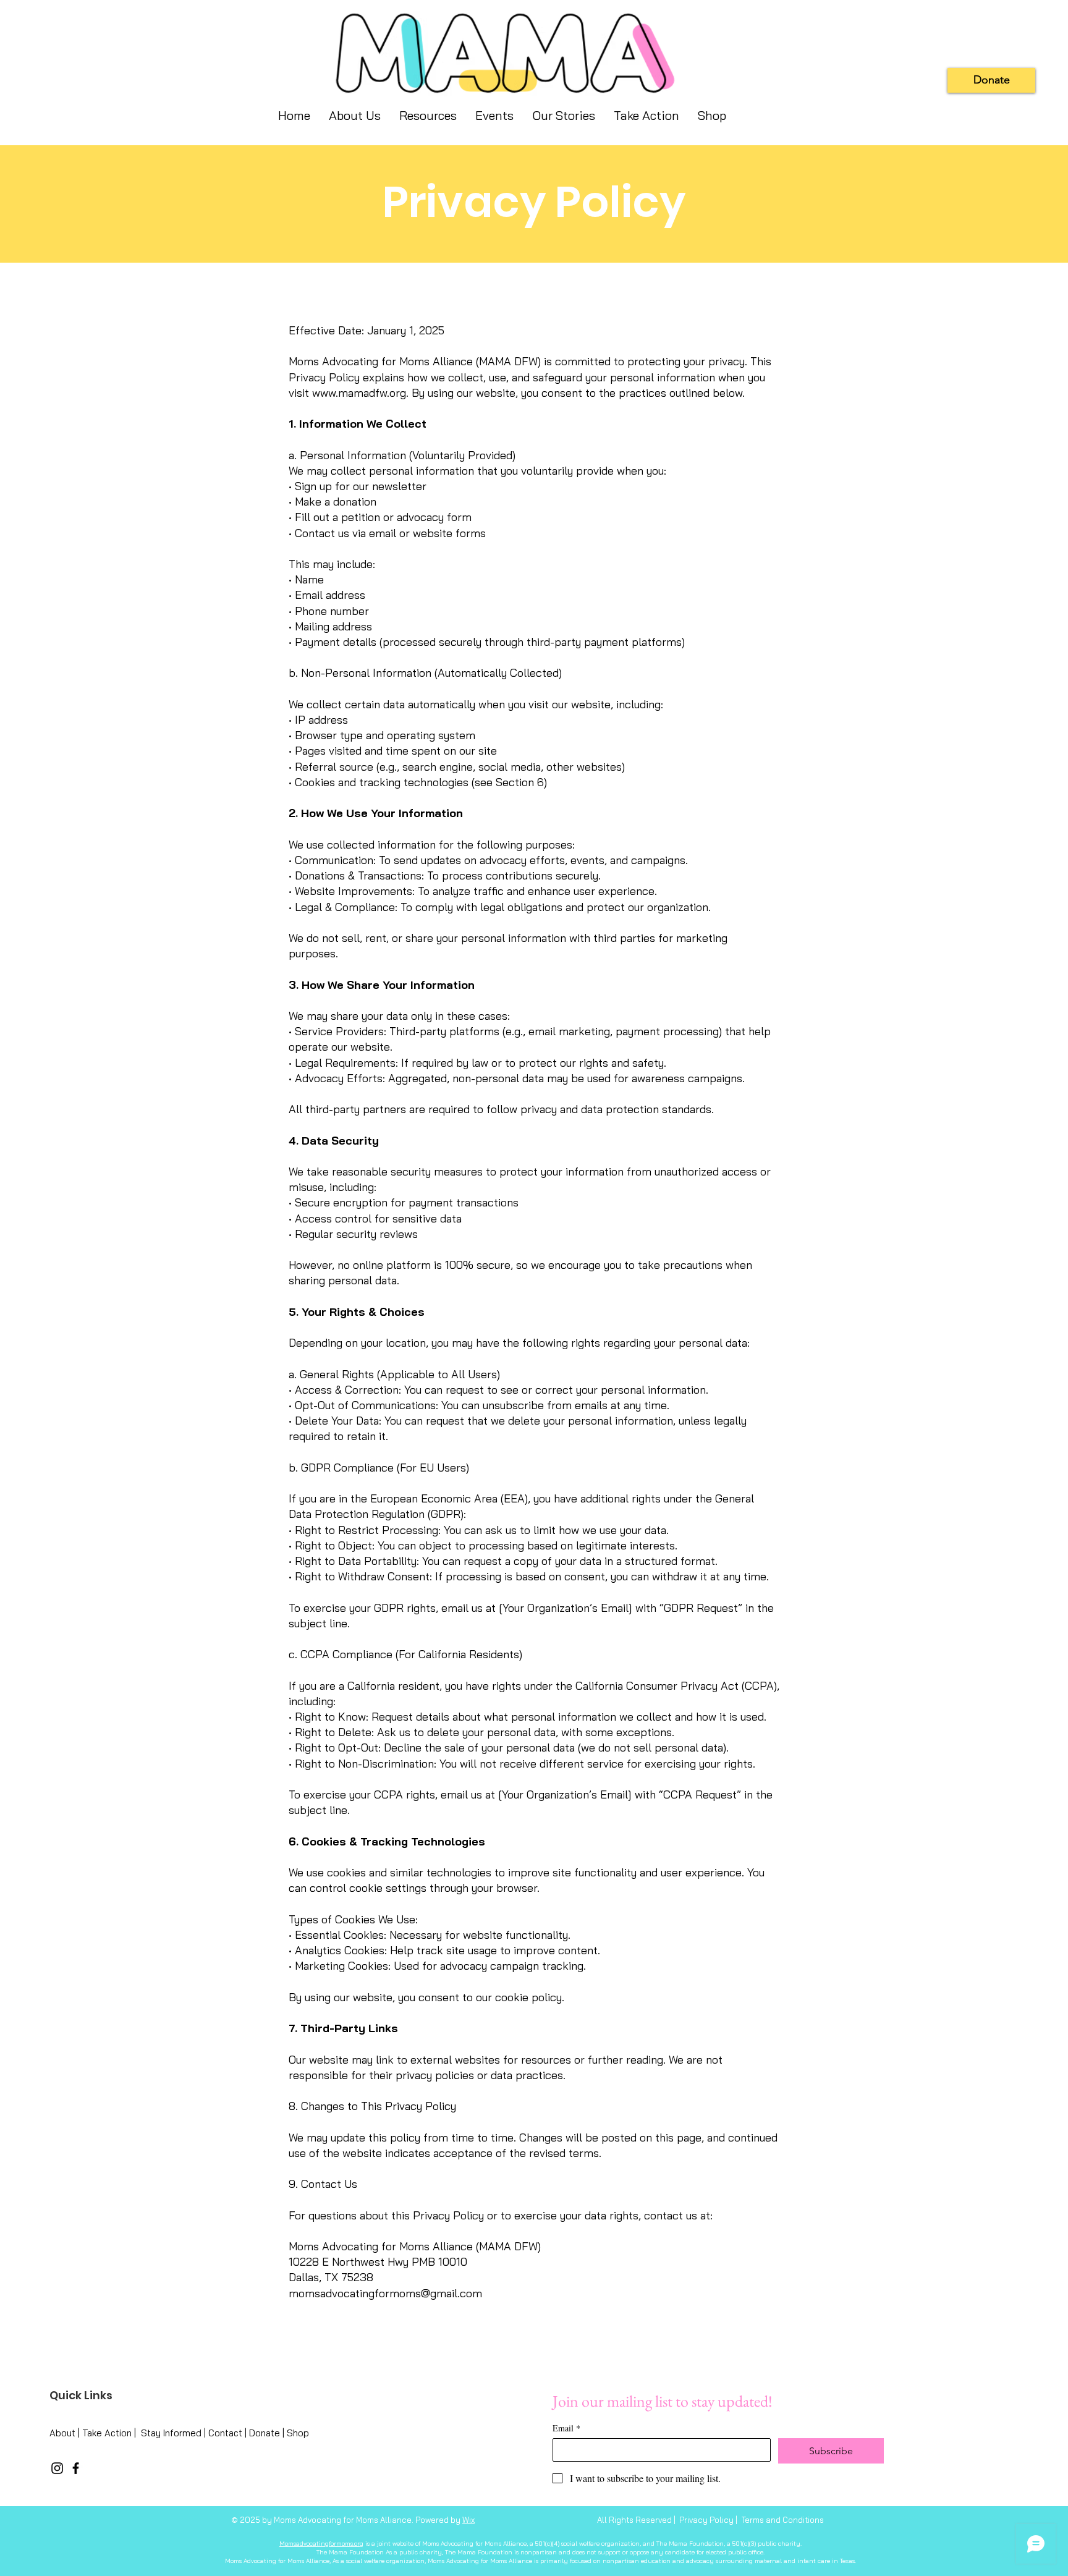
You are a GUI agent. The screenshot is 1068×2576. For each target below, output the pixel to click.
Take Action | (112, 2433)
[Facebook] (76, 2468)
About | (66, 2433)
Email (566, 2428)
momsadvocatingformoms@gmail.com (385, 2293)
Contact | (229, 2433)
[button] (564, 116)
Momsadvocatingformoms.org (321, 2544)
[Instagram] (57, 2468)
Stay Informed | (175, 2433)
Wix (468, 2520)
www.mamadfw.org (359, 393)
